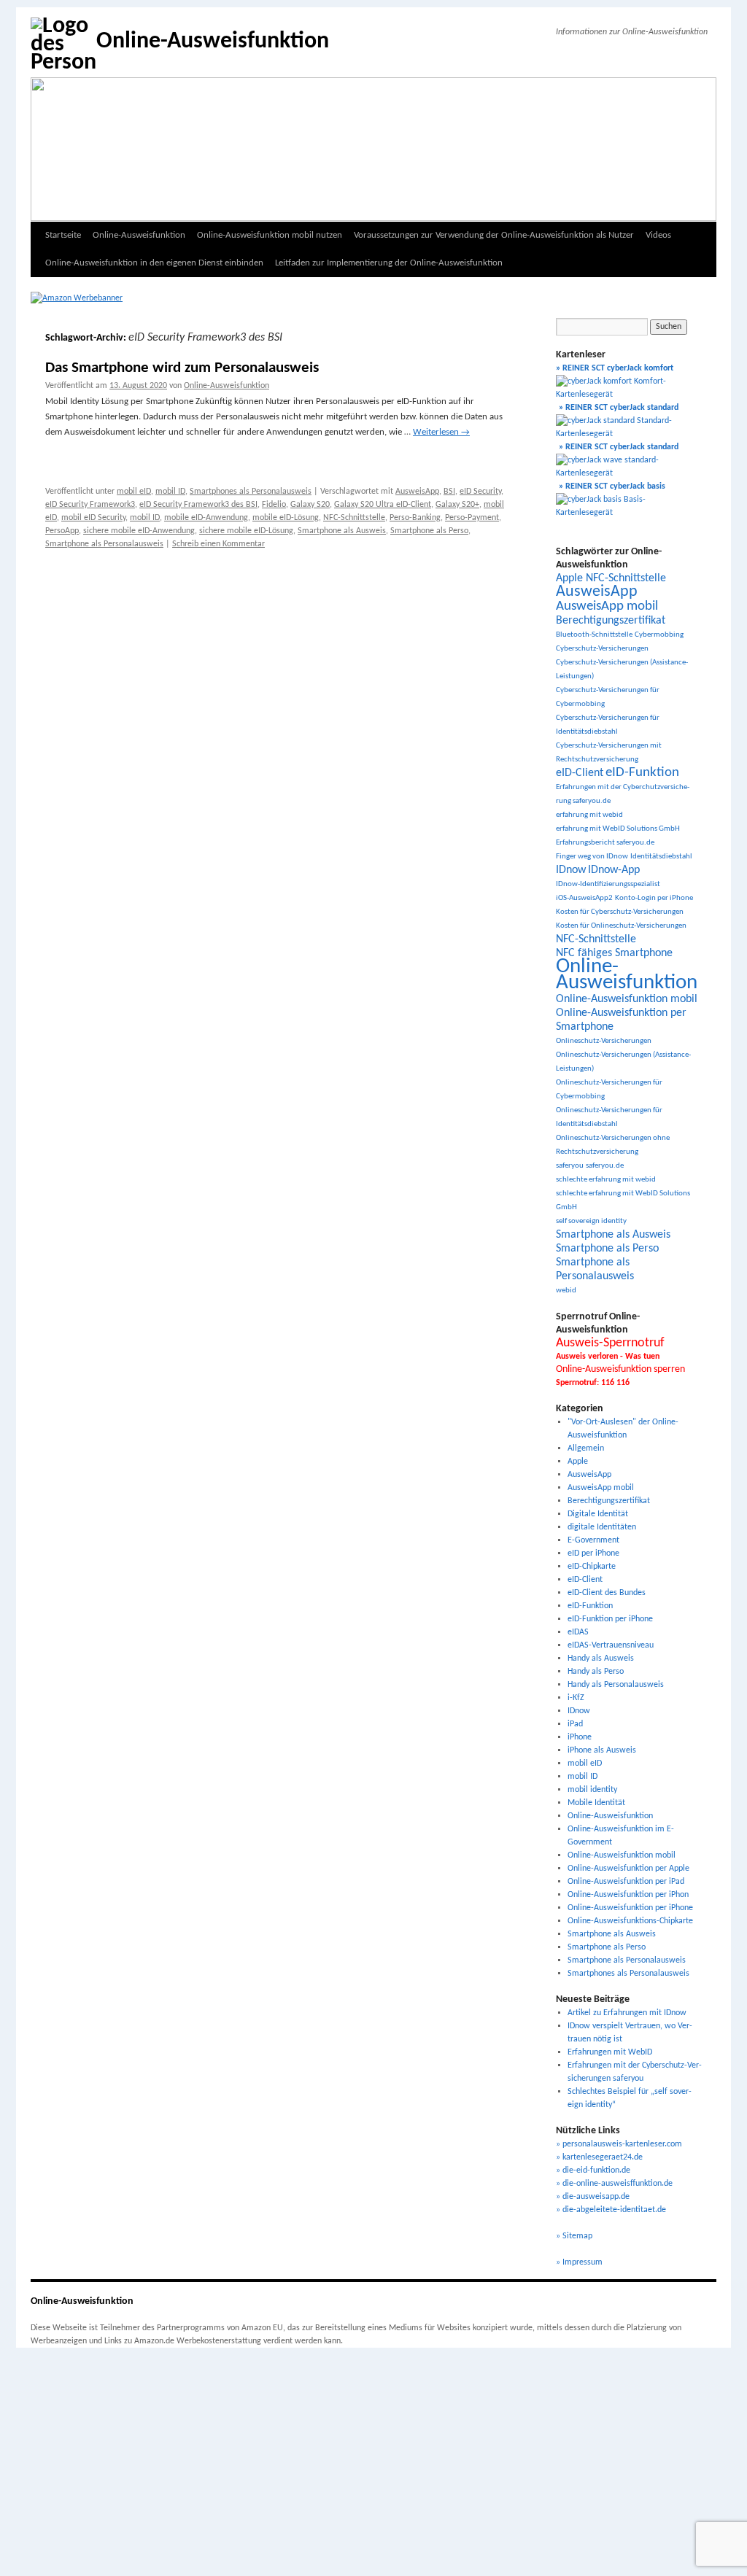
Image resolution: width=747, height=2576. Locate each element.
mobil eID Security (93, 518)
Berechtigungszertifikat (611, 621)
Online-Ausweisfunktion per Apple (628, 1869)
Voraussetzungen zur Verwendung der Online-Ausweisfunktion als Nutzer (494, 235)
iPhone (580, 1737)
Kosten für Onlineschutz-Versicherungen (621, 926)
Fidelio (274, 505)
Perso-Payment (472, 518)
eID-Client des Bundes (607, 1593)
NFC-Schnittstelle (354, 518)
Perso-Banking (415, 518)
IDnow (571, 870)
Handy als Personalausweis (616, 1685)
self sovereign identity (591, 1221)
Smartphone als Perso (429, 531)
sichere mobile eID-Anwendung (139, 531)
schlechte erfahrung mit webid (606, 1180)
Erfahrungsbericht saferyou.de (605, 843)
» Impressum (579, 2262)
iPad (575, 1724)
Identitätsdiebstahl (661, 857)
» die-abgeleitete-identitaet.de (611, 2210)
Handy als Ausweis (601, 1659)
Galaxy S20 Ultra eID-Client (383, 505)
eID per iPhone (593, 1553)
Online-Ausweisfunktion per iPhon (628, 1895)
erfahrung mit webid (589, 815)
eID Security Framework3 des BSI (198, 505)
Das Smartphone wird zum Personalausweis (182, 368)
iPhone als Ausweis (602, 1750)
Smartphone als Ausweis (342, 531)
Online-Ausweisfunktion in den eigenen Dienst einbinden (154, 263)
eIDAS (578, 1632)
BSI (449, 492)
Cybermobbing (659, 635)
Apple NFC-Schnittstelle (611, 578)
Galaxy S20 (310, 505)
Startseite (63, 235)
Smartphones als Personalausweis (251, 492)
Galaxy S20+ (457, 505)
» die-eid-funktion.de (593, 2170)
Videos (658, 235)
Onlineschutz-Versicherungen (604, 1041)
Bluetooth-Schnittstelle (594, 635)
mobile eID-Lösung (286, 518)
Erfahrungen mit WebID (610, 2052)
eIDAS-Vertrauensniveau (611, 1645)
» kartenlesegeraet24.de (599, 2157)
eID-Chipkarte (592, 1567)
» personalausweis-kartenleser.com (619, 2144)
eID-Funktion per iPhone (610, 1619)
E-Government (593, 1540)
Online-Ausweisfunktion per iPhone (630, 1908)
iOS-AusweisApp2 (584, 898)
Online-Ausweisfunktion (213, 42)
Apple (578, 1462)
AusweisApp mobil (607, 606)
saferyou (570, 1166)
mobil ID (170, 492)
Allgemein (586, 1448)
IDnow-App (614, 870)
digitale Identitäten (602, 1527)
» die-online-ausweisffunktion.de (614, 2184)
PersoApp (62, 531)
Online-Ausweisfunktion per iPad (626, 1882)
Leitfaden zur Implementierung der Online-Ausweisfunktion (389, 263)
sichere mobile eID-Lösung (246, 531)
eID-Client (580, 773)
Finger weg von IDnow (592, 857)
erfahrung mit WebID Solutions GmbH (618, 829)
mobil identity (592, 1790)
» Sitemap (574, 2236)
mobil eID (134, 492)
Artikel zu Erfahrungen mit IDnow (627, 2013)
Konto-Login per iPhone (654, 898)
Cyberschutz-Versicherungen (602, 649)
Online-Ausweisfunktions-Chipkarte (630, 1921)
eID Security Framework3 (90, 505)
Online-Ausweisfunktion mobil (627, 999)
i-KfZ (576, 1698)
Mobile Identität (596, 1803)
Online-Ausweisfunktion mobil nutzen (270, 235)
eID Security (480, 492)
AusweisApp (417, 492)
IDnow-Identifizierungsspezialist (608, 884)
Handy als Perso (596, 1672)
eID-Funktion (642, 773)
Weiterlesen (441, 432)
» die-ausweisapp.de (593, 2197)
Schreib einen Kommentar (218, 544)
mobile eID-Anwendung (206, 518)
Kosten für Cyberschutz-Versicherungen (620, 912)
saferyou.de (605, 1166)
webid (566, 1291)
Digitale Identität (598, 1514)
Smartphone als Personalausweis (104, 544)
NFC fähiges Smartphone (614, 953)
